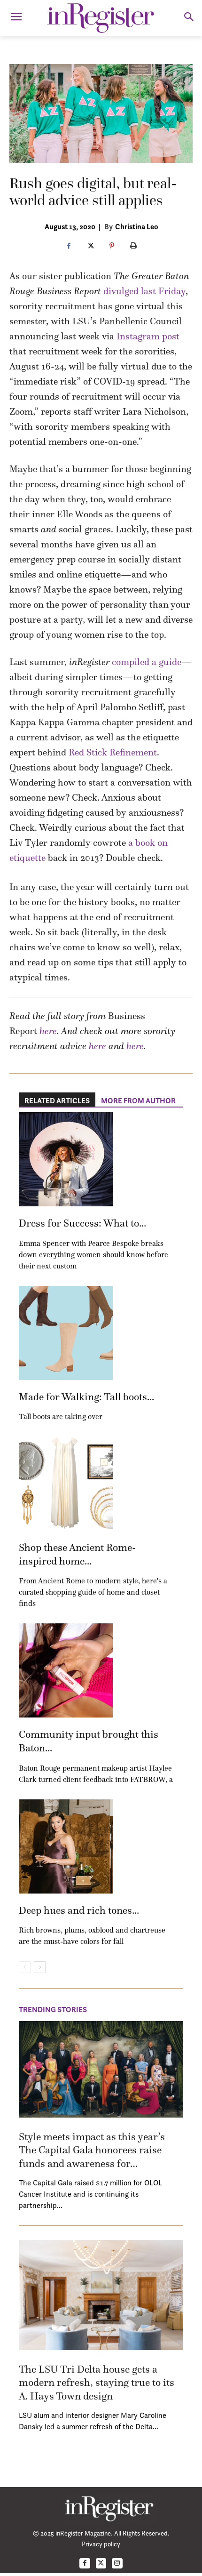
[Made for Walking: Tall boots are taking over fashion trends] (66, 1333)
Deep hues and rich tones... (79, 1910)
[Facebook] (69, 246)
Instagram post (147, 336)
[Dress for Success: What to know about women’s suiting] (66, 1159)
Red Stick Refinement (113, 752)
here (48, 1031)
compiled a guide (147, 662)
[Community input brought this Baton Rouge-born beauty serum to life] (66, 1670)
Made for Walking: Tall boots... (86, 1397)
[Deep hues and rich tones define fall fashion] (66, 1846)
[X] (90, 246)
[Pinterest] (112, 246)
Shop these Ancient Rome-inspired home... (77, 1554)
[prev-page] (25, 1967)
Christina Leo (137, 226)
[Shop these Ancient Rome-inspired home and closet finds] (66, 1484)
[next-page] (40, 1967)
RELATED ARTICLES (57, 1100)
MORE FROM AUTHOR (138, 1100)
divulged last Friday (144, 291)
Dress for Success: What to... (82, 1223)
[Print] (133, 246)
